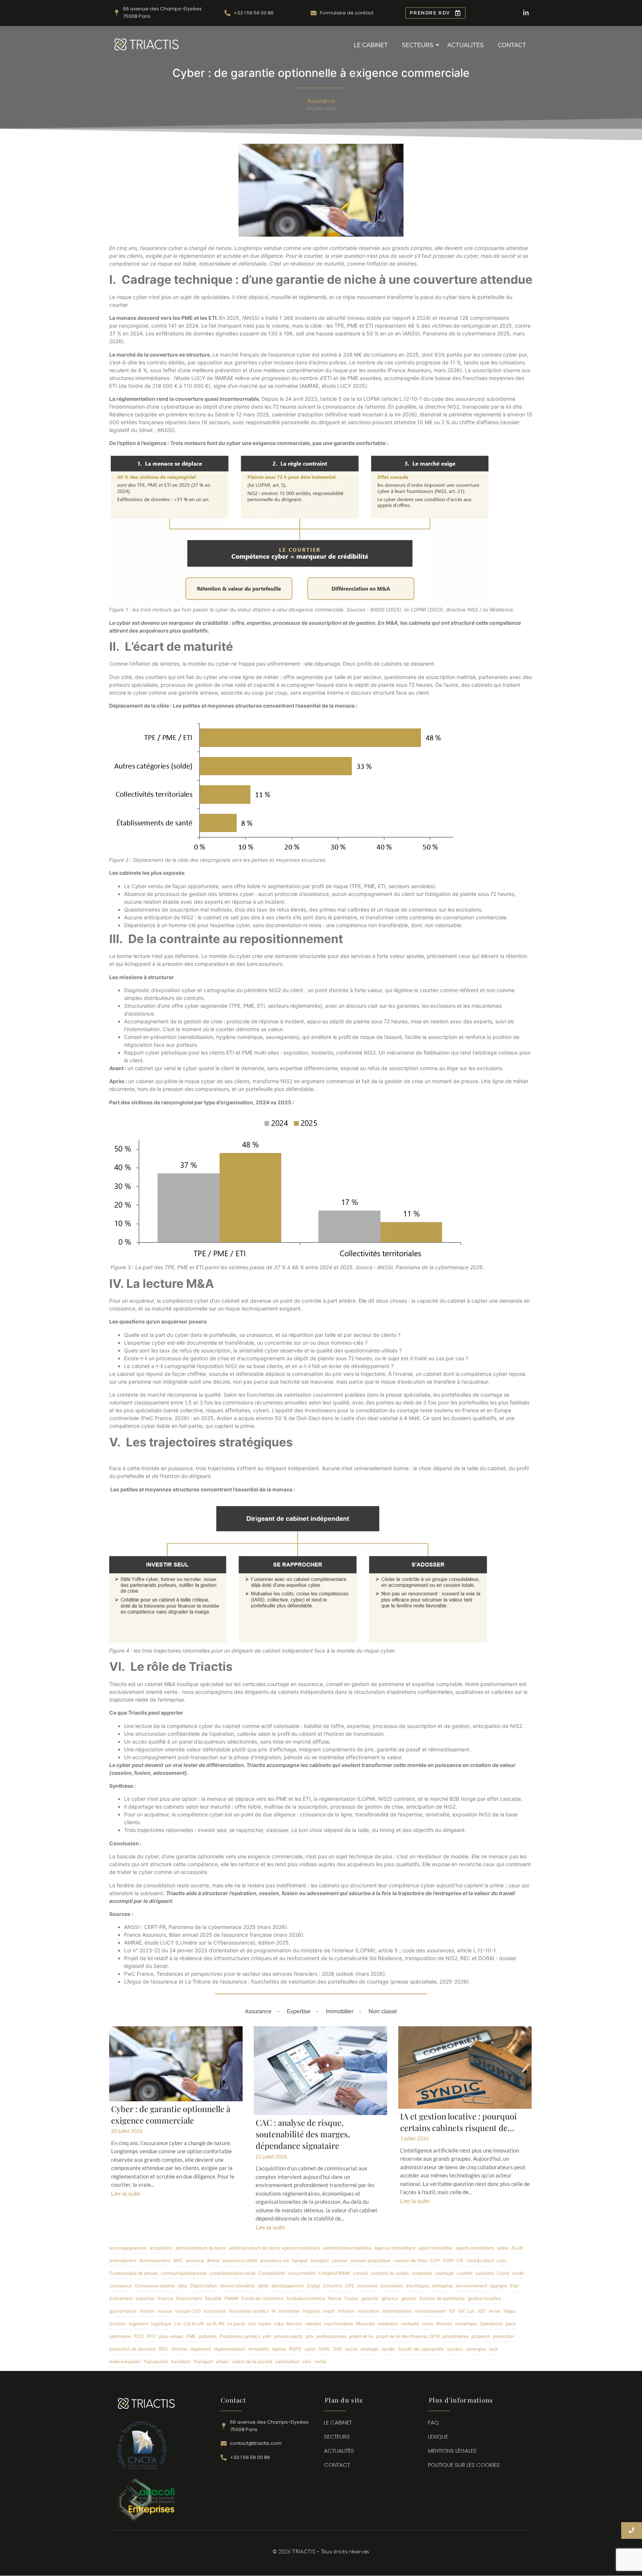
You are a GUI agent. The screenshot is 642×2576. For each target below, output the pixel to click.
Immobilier (340, 2011)
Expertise (299, 2011)
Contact (512, 45)
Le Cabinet (371, 45)
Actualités (466, 45)
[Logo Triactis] (147, 44)
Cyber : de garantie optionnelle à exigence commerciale (171, 2114)
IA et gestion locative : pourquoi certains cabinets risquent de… (458, 2122)
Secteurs (418, 45)
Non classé (383, 2011)
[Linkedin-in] (526, 13)
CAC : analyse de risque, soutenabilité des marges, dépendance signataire (303, 2134)
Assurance (258, 2011)
